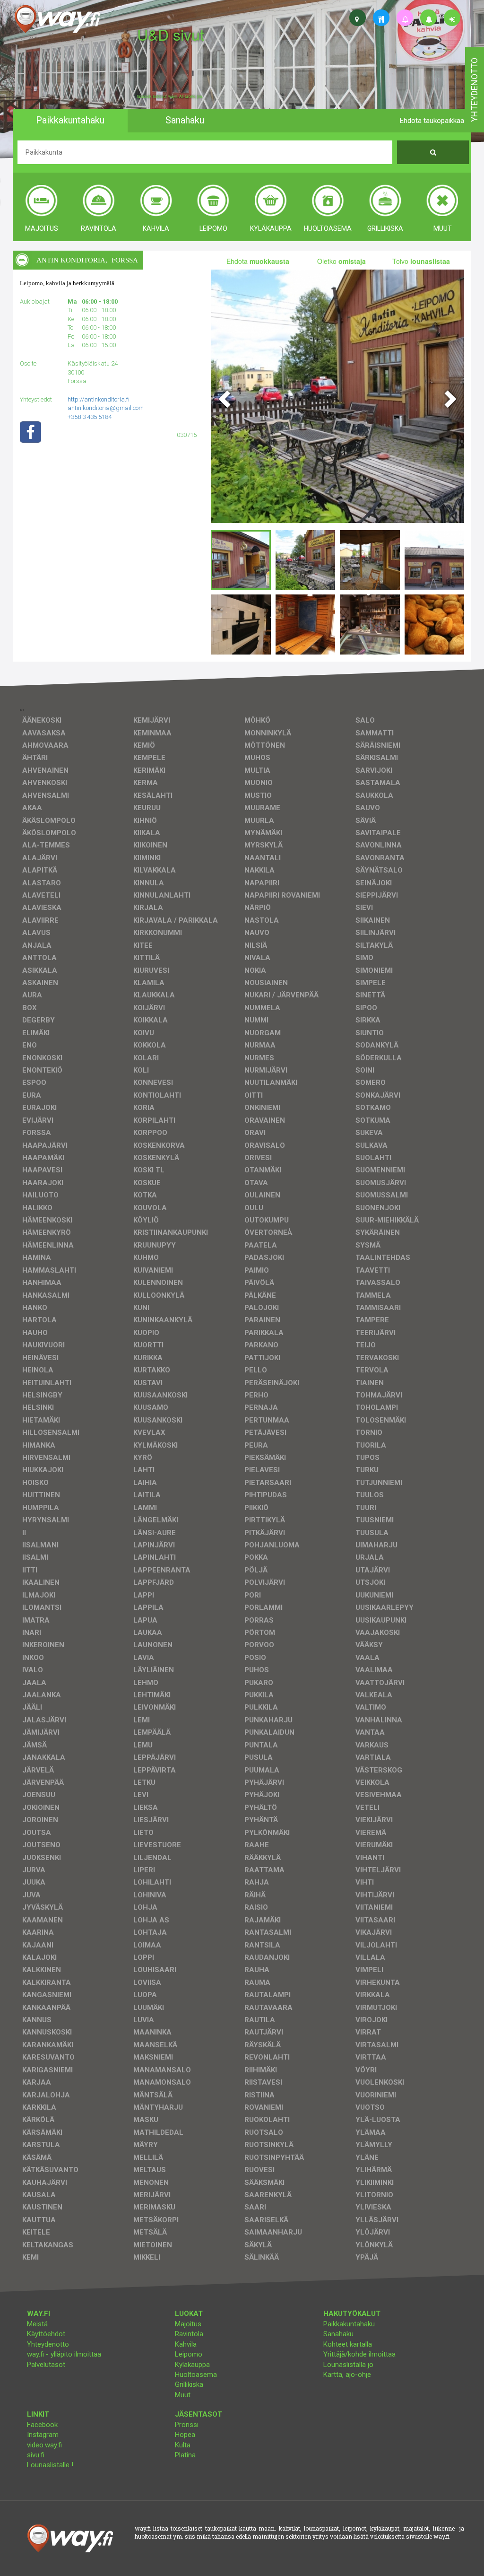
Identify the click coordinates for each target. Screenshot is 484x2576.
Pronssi (187, 2425)
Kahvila (186, 2344)
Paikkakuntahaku (349, 2324)
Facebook (42, 2425)
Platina (185, 2455)
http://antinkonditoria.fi (99, 399)
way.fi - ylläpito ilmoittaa (64, 2354)
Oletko (341, 261)
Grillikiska (189, 2384)
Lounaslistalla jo (348, 2365)
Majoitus (188, 2324)
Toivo (421, 261)
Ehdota (258, 261)
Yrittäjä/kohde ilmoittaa (359, 2354)
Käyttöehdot (46, 2334)
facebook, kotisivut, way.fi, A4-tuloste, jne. (170, 96)
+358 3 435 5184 (90, 417)
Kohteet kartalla (348, 2344)
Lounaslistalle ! (50, 2465)
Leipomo (189, 2354)
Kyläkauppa (192, 2365)
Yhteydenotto (48, 2344)
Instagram (43, 2435)
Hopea (185, 2435)
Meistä (37, 2324)
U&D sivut (171, 34)
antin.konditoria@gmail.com (106, 408)
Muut (183, 2395)
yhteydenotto (474, 90)
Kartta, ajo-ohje (347, 2375)
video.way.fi (44, 2445)
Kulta (183, 2445)
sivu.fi (36, 2455)
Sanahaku (338, 2334)
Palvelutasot (46, 2365)
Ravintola (189, 2334)
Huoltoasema (196, 2375)
